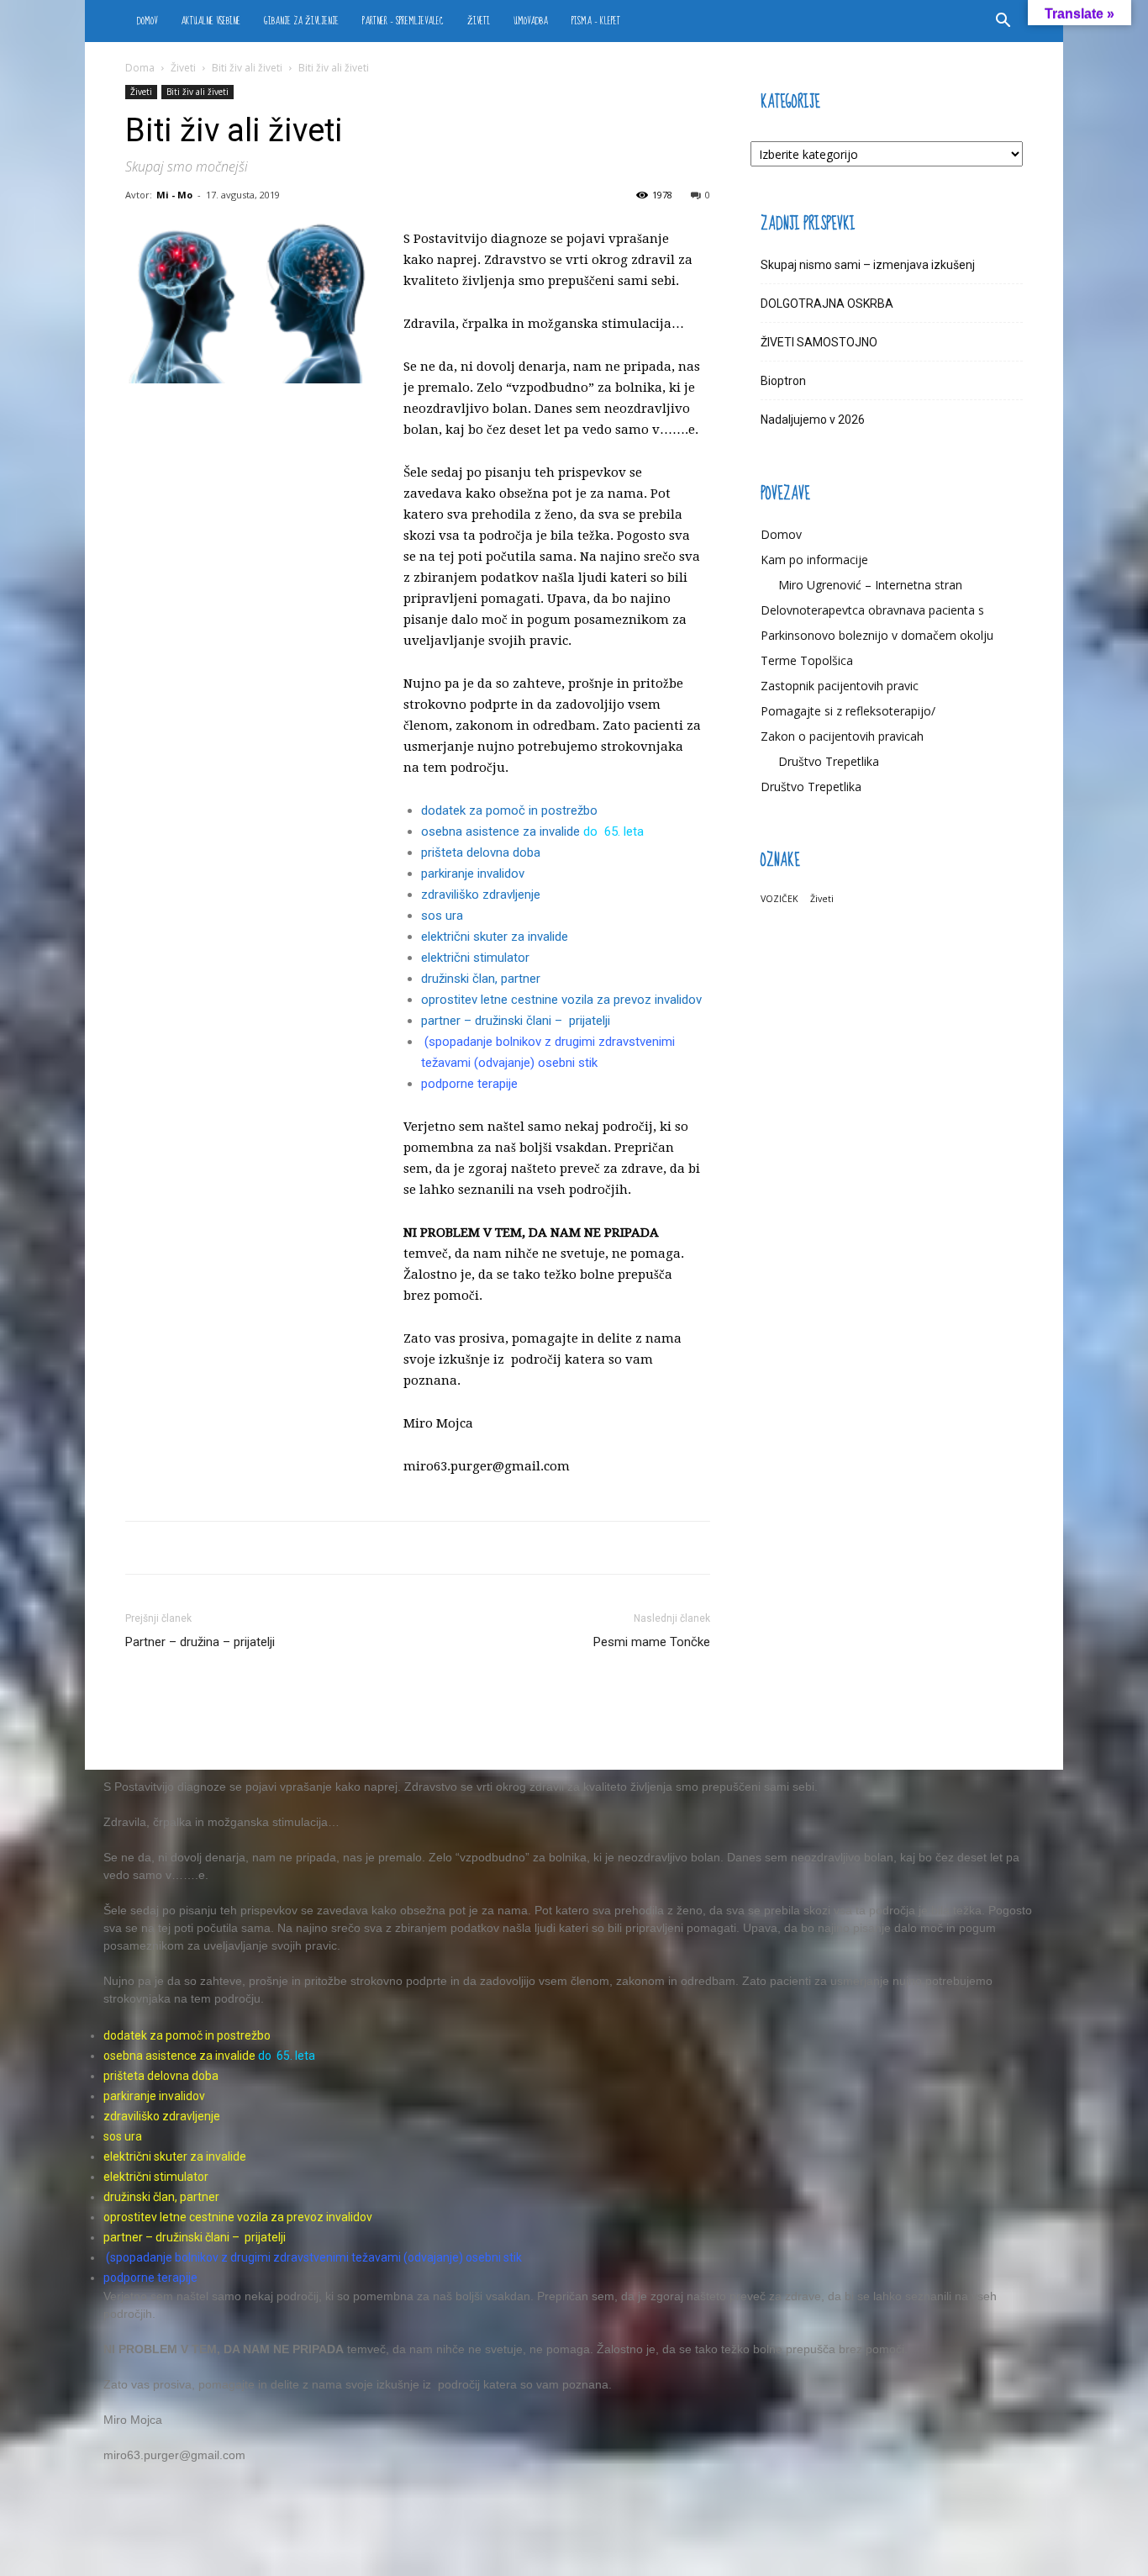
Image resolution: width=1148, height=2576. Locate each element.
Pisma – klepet (596, 21)
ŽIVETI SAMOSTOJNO (819, 342)
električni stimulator (475, 958)
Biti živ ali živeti (247, 68)
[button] (1003, 22)
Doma (140, 68)
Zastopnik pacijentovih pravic (840, 686)
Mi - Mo (174, 195)
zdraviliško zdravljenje (481, 895)
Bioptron (783, 381)
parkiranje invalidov (473, 874)
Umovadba (531, 21)
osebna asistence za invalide (502, 831)
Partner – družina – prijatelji (200, 1642)
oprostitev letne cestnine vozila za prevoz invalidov (561, 1000)
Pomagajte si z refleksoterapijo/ (848, 711)
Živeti (479, 21)
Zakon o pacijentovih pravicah (842, 736)
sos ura (442, 916)
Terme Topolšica (807, 660)
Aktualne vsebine (211, 21)
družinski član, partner (481, 979)
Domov (147, 21)
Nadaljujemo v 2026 (813, 420)
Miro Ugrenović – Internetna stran (870, 585)
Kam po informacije (814, 560)
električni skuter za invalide (496, 937)
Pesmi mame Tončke (652, 1642)
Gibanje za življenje (301, 21)
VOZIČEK (779, 899)
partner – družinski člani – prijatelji (516, 1021)
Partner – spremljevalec (403, 21)
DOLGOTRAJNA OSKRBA (827, 304)
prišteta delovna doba (482, 853)
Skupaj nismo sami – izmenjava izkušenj (868, 265)
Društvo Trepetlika (829, 761)
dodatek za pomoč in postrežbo (509, 810)
